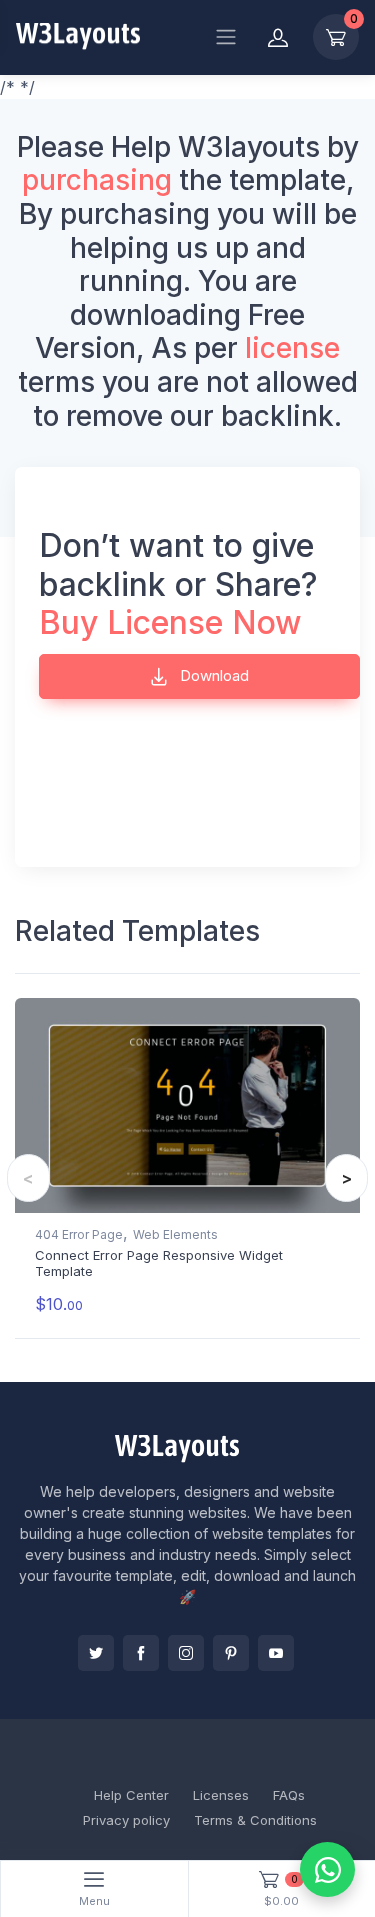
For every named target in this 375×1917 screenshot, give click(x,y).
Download (212, 675)
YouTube (276, 1653)
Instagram (186, 1653)
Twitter (96, 1653)
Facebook (141, 1653)
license (292, 348)
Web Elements (175, 1234)
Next (346, 1178)
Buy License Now (170, 622)
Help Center (131, 1795)
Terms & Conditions (255, 1820)
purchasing (97, 180)
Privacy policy (126, 1820)
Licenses (221, 1795)
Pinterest (231, 1653)
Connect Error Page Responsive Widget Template (159, 1263)
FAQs (289, 1795)
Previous (28, 1178)
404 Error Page (79, 1234)
